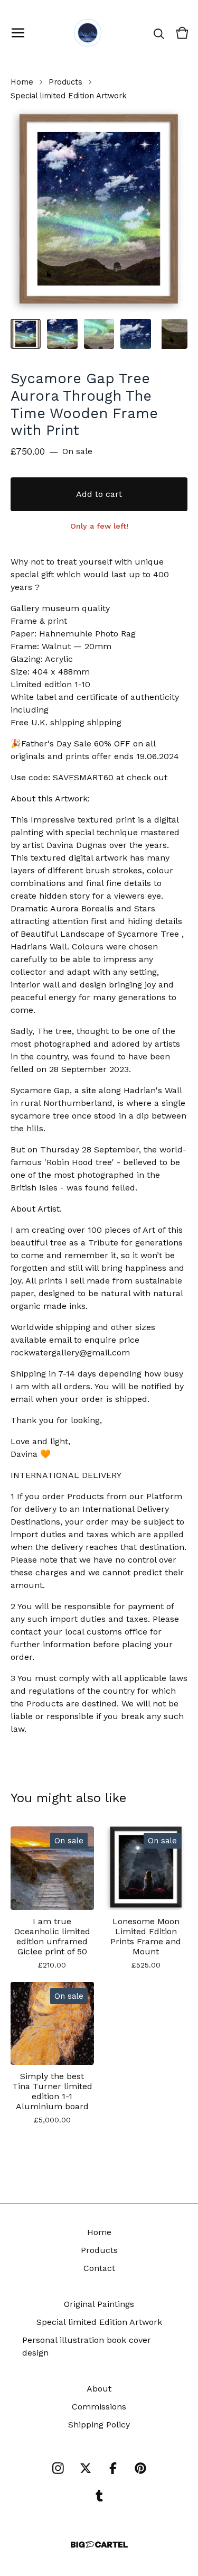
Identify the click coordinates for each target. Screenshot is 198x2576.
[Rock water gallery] (88, 33)
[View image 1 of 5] (26, 334)
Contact (99, 2268)
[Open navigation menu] (18, 33)
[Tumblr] (99, 2496)
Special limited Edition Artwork (69, 96)
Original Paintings (99, 2304)
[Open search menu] (159, 33)
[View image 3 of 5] (99, 334)
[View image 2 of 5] (62, 334)
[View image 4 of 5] (135, 334)
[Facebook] (113, 2468)
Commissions (99, 2407)
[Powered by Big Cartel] (99, 2545)
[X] (86, 2468)
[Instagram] (58, 2468)
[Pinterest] (140, 2468)
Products (65, 82)
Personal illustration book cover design (87, 2346)
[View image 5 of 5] (172, 334)
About (99, 2389)
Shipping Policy (99, 2425)
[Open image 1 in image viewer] (99, 210)
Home (22, 82)
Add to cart (99, 494)
